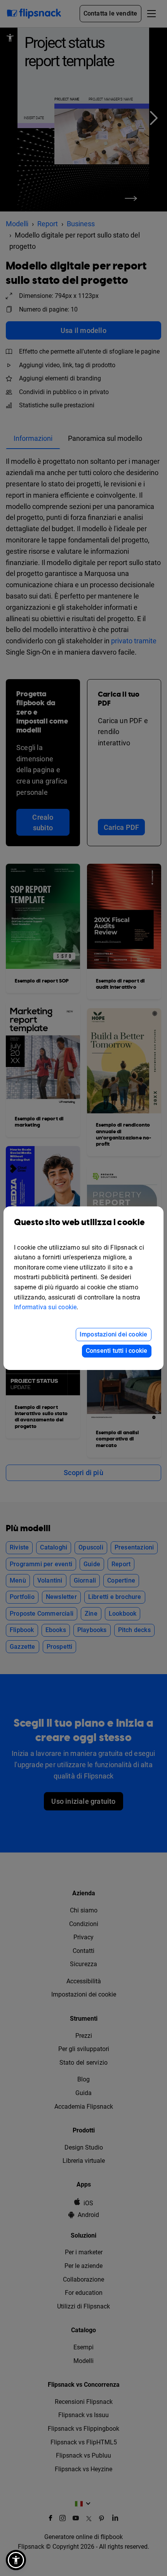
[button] (16, 2560)
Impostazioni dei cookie (114, 1334)
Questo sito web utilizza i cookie (79, 1223)
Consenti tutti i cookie (117, 1351)
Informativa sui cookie (45, 1307)
